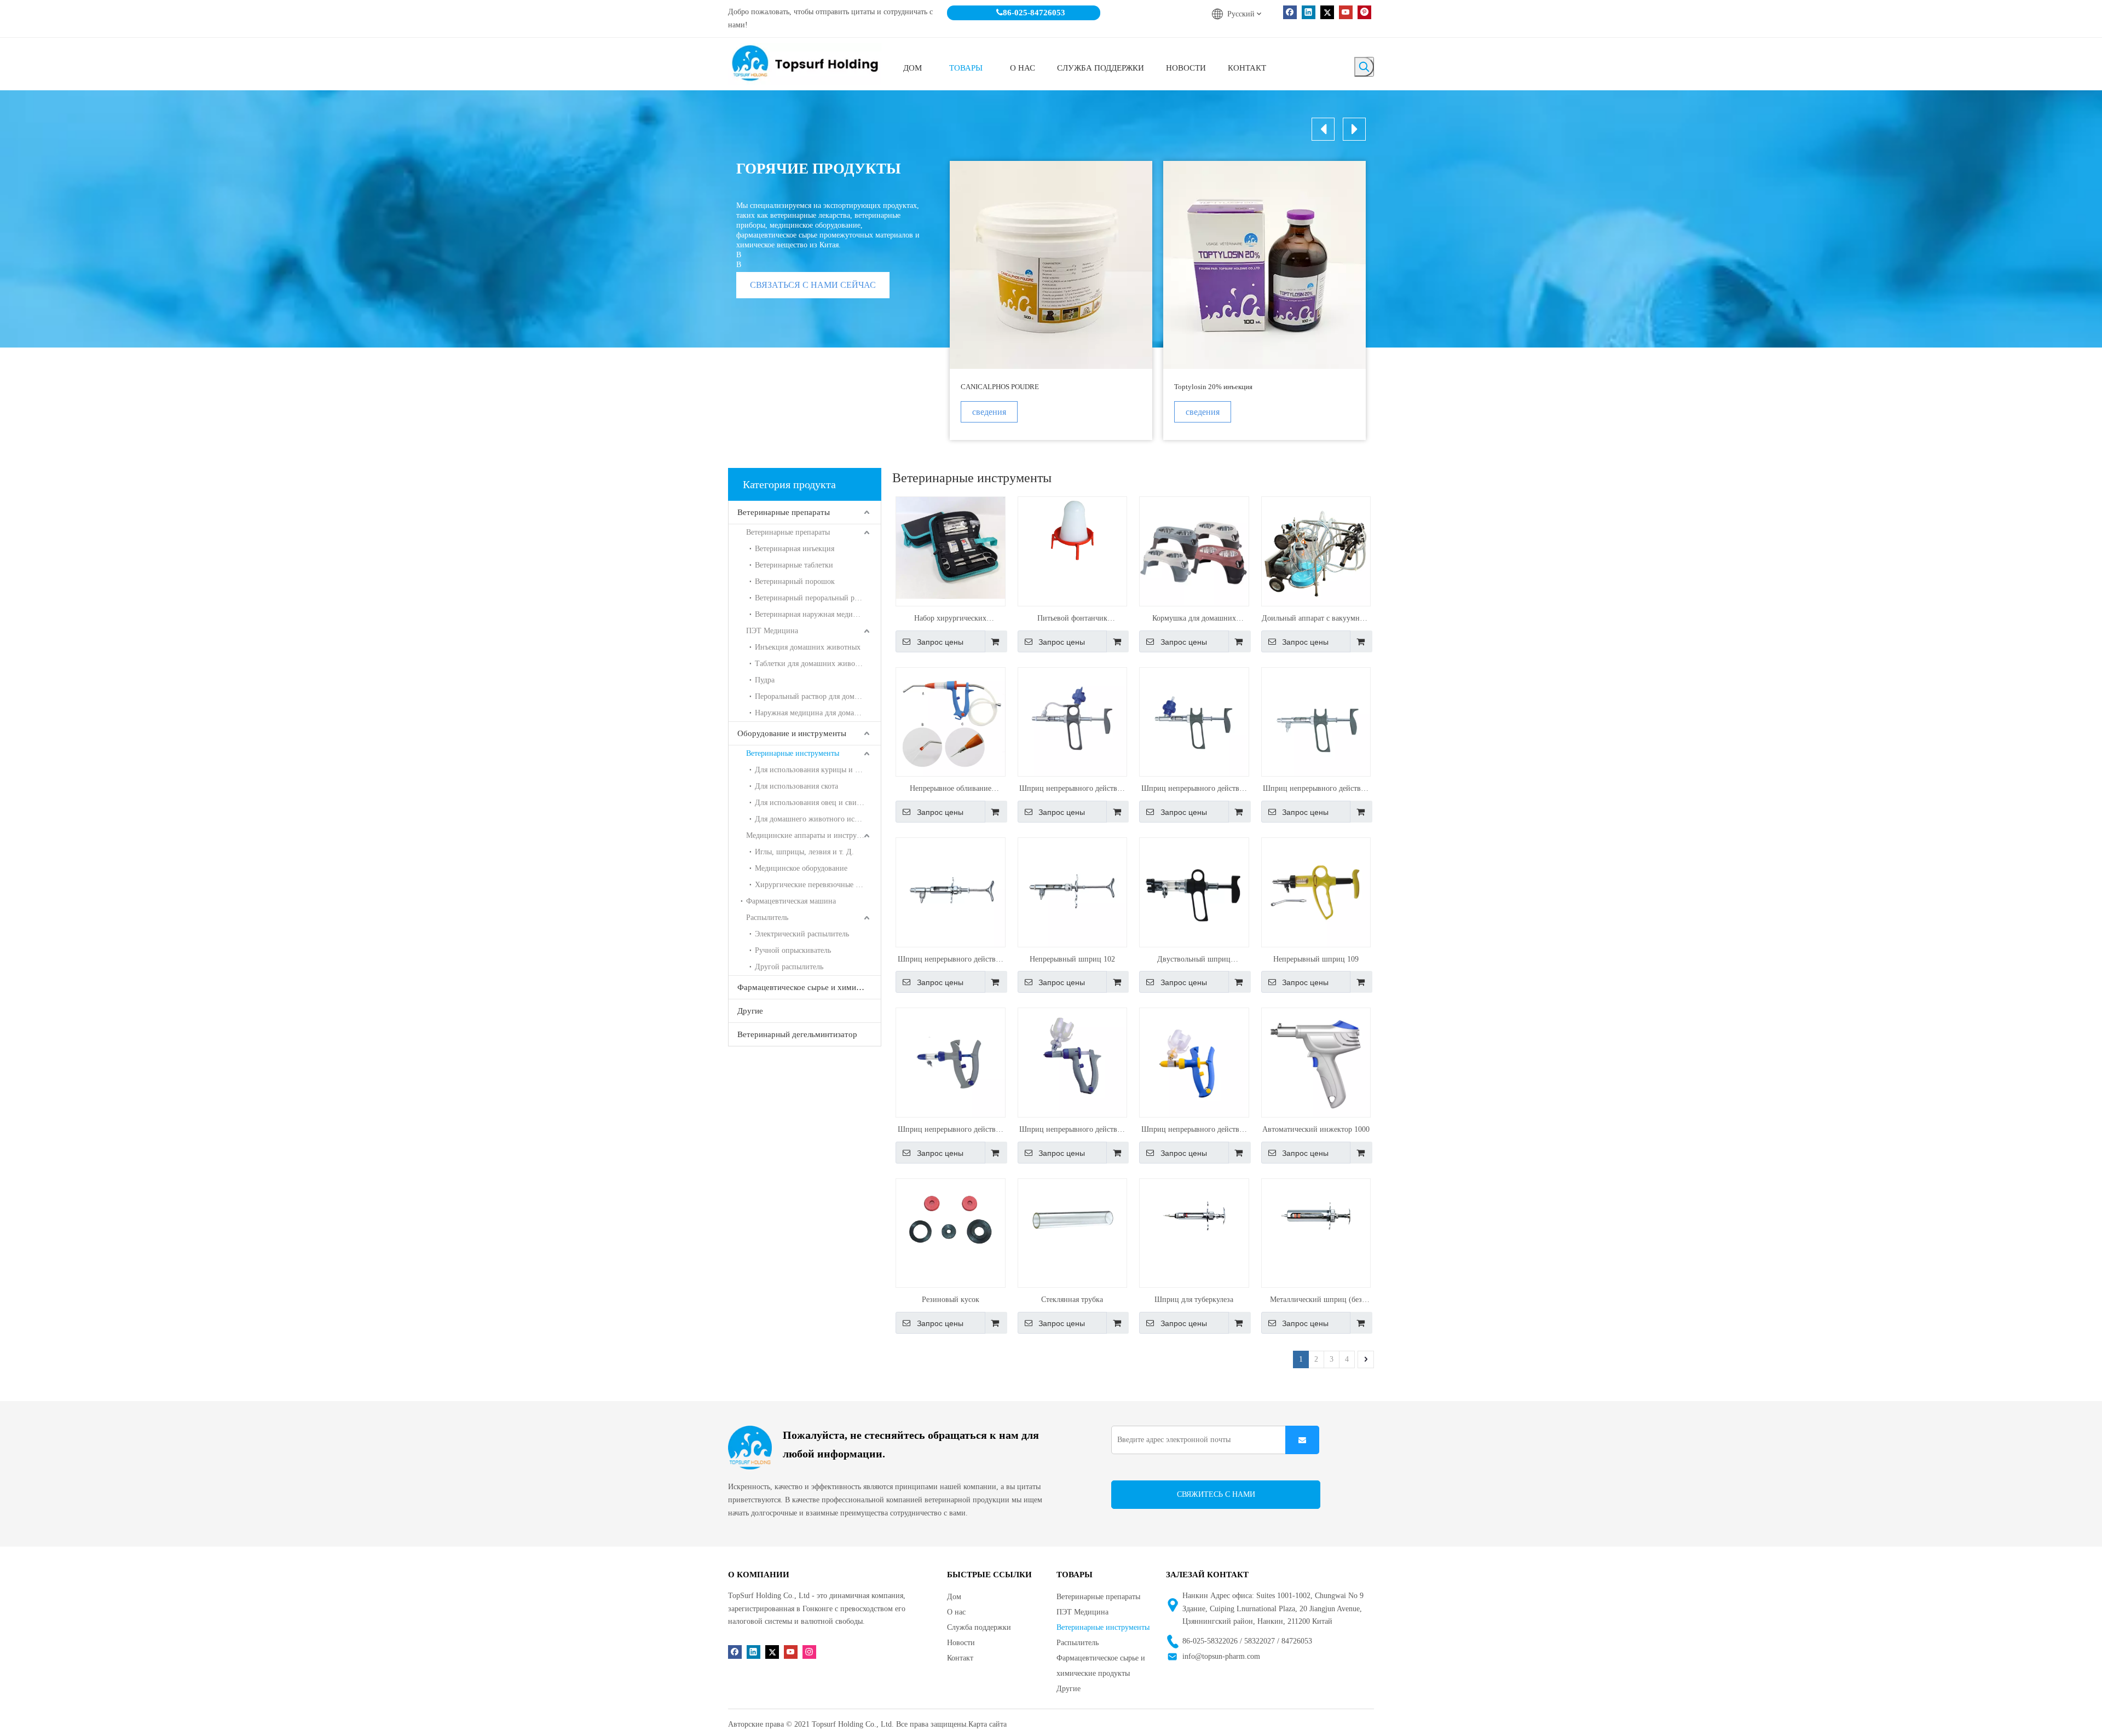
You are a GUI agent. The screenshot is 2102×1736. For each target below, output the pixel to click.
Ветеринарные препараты (784, 512)
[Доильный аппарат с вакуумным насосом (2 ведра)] (1316, 551)
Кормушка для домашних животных (1194, 620)
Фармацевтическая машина (791, 901)
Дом (954, 1597)
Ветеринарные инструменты (793, 753)
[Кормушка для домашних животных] (1194, 551)
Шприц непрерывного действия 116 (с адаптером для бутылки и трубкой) (1072, 790)
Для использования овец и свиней (812, 803)
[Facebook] (1290, 12)
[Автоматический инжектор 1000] (1316, 1062)
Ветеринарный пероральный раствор (815, 598)
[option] (1051, 300)
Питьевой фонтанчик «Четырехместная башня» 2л (1072, 620)
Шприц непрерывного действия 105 (1194, 790)
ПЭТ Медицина (772, 631)
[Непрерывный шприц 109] (1316, 892)
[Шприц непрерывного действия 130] (1073, 1062)
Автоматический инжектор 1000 (1316, 1129)
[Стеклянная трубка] (1073, 1219)
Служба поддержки (979, 1627)
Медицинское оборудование (801, 868)
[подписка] (1302, 1440)
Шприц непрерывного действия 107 (951, 1131)
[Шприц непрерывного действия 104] (1316, 721)
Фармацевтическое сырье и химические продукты (809, 987)
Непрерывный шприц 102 (1072, 959)
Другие (750, 1011)
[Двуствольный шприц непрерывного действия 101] (1194, 892)
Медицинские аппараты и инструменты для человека (813, 835)
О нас (956, 1612)
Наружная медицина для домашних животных (818, 713)
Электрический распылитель (802, 934)
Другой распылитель (789, 967)
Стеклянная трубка (1072, 1300)
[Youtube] (1346, 12)
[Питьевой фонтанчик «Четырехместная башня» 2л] (1073, 534)
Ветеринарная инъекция (795, 549)
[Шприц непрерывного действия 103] (951, 892)
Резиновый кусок (951, 1300)
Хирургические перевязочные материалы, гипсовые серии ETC (818, 885)
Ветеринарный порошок (795, 581)
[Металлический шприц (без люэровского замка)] (1316, 1215)
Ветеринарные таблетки (794, 565)
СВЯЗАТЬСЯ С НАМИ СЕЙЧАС (813, 285)
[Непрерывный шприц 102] (1073, 892)
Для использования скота (796, 786)
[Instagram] (809, 1651)
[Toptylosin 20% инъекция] (1264, 265)
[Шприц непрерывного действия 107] (951, 1062)
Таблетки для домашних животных (813, 664)
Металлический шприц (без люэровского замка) (1316, 1301)
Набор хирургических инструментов (950, 620)
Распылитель (767, 918)
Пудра (765, 680)
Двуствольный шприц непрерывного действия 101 (1194, 960)
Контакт (960, 1658)
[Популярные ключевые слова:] (1364, 67)
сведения (989, 412)
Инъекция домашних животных (808, 647)
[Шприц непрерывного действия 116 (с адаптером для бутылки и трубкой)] (1073, 721)
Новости (961, 1643)
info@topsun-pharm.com (1221, 1656)
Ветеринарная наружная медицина (812, 614)
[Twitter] (1327, 12)
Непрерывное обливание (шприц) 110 (951, 790)
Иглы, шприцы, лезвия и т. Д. (804, 852)
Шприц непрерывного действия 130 (1072, 1131)
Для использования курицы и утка (812, 770)
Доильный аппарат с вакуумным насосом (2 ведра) (1316, 620)
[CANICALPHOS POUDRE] (1051, 265)
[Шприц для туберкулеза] (1194, 1215)
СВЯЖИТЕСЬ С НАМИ (1216, 1494)
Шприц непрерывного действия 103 (951, 960)
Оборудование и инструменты (792, 733)
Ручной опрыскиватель (793, 950)
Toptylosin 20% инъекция (1213, 387)
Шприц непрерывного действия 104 (1316, 790)
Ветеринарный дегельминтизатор (797, 1034)
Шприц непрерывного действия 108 (1194, 1131)
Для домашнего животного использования (818, 819)
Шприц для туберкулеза (1194, 1300)
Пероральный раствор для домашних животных (818, 696)
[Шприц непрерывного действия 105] (1194, 721)
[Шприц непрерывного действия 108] (1194, 1062)
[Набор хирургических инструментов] (951, 547)
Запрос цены (940, 642)
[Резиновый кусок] (951, 1219)
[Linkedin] (1309, 12)
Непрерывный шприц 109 (1316, 959)
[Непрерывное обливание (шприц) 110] (951, 721)
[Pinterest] (1364, 12)
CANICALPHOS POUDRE (1000, 387)
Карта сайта (988, 1724)
